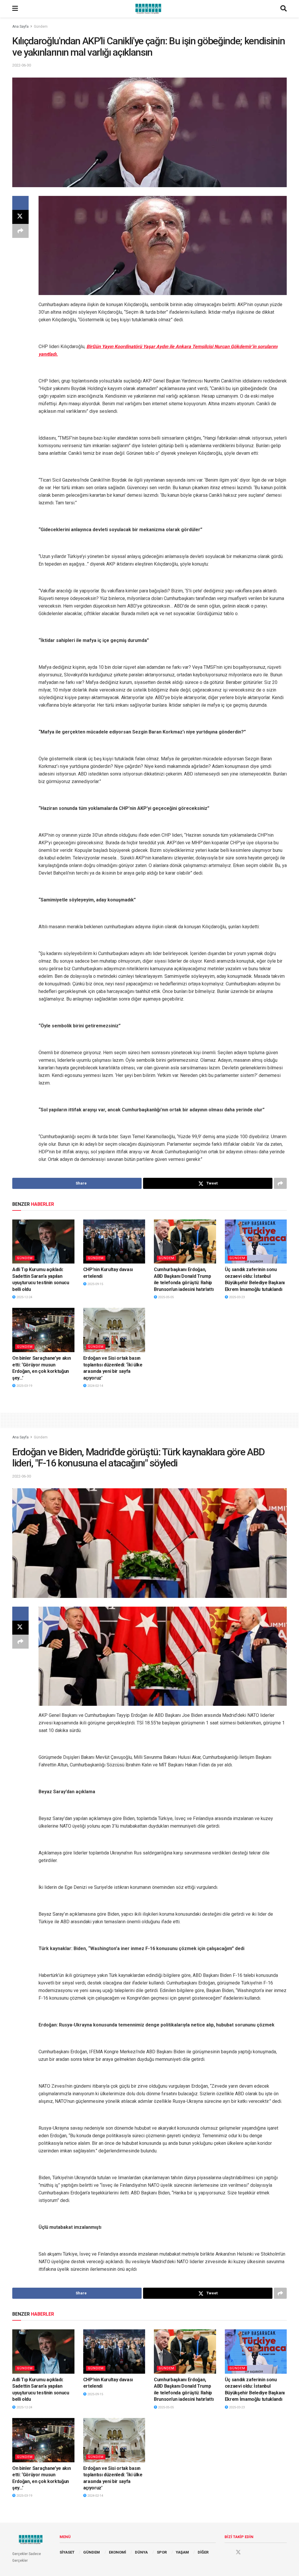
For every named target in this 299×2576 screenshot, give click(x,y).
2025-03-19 (24, 1386)
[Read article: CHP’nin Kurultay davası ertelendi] (114, 1242)
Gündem (41, 27)
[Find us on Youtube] (249, 2552)
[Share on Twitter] (20, 217)
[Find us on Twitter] (238, 2552)
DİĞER (203, 2552)
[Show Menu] (15, 9)
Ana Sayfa (20, 27)
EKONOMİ (118, 2552)
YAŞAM (182, 2552)
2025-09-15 (95, 1284)
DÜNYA (141, 2552)
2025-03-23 (236, 1297)
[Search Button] (284, 9)
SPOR (162, 2552)
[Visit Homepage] (149, 9)
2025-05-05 (165, 1297)
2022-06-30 (22, 65)
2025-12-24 (24, 1297)
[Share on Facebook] (20, 203)
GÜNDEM (92, 2552)
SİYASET (67, 2552)
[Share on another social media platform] (20, 231)
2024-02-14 (95, 1386)
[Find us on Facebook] (227, 2552)
